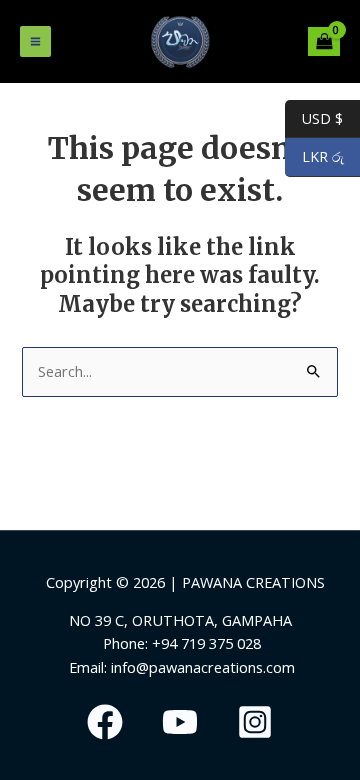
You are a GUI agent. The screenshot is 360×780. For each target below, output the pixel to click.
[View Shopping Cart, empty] (324, 41)
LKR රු (314, 157)
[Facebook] (105, 722)
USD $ (314, 118)
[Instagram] (255, 722)
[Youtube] (180, 722)
